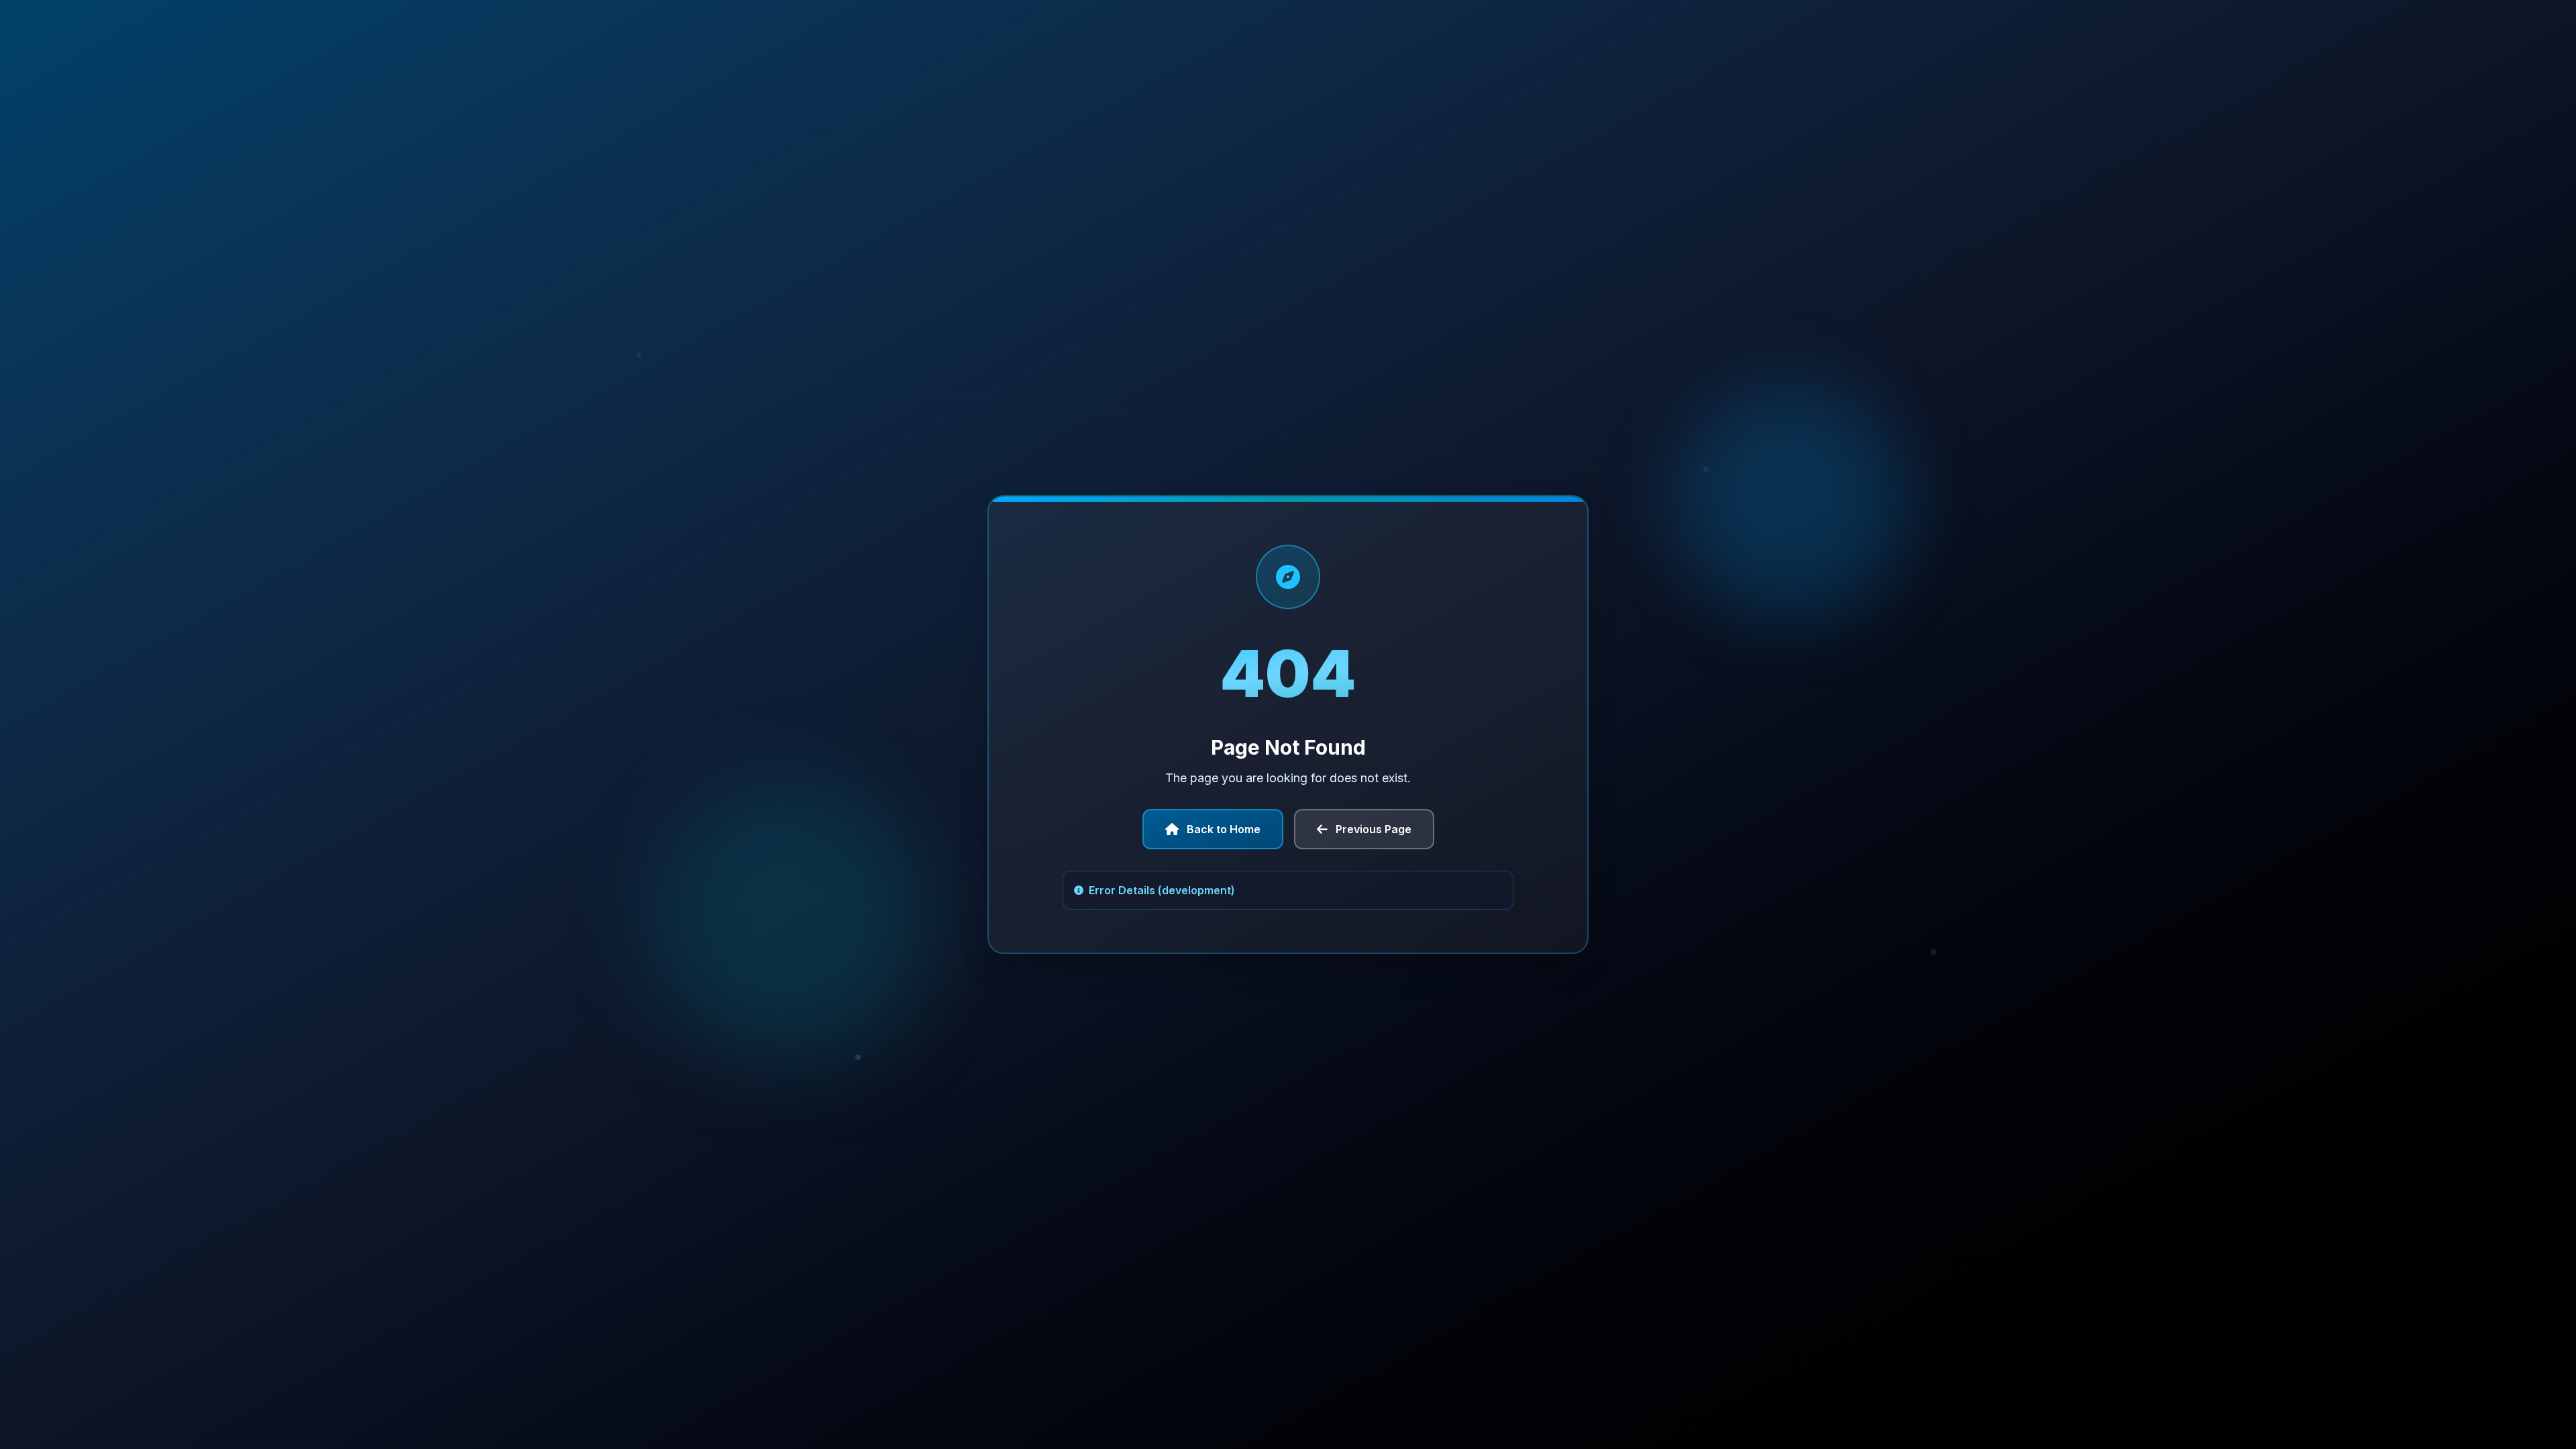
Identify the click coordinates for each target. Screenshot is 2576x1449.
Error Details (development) (1162, 890)
